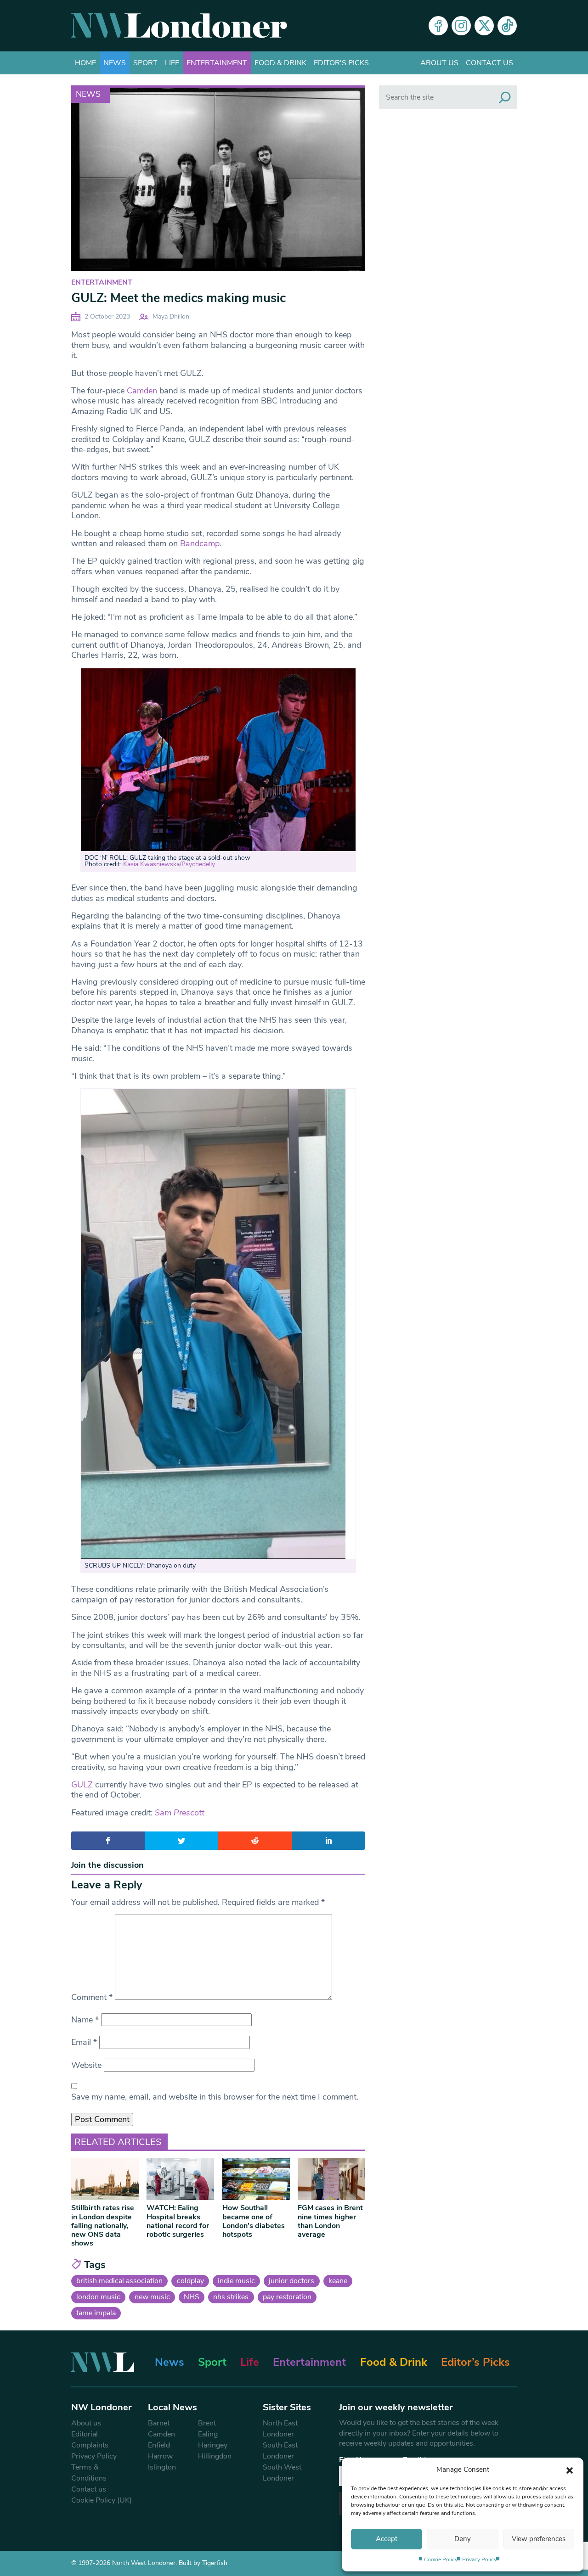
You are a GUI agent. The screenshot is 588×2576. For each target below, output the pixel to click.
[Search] (505, 97)
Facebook (438, 26)
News (115, 63)
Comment (92, 1997)
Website (86, 2065)
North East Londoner (280, 2429)
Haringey (213, 2445)
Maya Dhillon (171, 316)
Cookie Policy (441, 2559)
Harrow (160, 2456)
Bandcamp (200, 543)
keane (338, 2281)
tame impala (96, 2313)
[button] (570, 2470)
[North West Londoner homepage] (179, 26)
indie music (236, 2281)
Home (85, 63)
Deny (463, 2539)
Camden (142, 391)
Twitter (484, 26)
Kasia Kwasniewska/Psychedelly (169, 864)
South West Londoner (282, 2473)
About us (439, 63)
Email (84, 2042)
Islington (162, 2467)
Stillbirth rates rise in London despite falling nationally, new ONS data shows (103, 2226)
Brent (207, 2423)
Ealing (208, 2434)
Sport (145, 63)
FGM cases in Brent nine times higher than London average (330, 2221)
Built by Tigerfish (203, 2563)
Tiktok (507, 26)
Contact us (489, 63)
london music (98, 2297)
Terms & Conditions (89, 2473)
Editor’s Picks (475, 2362)
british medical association (119, 2281)
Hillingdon (215, 2456)
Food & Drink (280, 63)
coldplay (190, 2281)
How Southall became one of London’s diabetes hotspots (254, 2221)
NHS (192, 2297)
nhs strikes (231, 2297)
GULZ (82, 1785)
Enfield (159, 2445)
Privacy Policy (479, 2559)
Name (85, 2020)
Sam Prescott (180, 1813)
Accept (387, 2539)
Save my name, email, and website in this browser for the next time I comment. (215, 2097)
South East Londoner (280, 2451)
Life (172, 63)
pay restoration (287, 2297)
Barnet (159, 2423)
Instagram (461, 26)
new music (152, 2297)
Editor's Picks (341, 63)
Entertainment (217, 63)
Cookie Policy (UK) (102, 2500)
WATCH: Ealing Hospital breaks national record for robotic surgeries (178, 2221)
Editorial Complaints (90, 2440)
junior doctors (291, 2281)
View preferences (539, 2539)
